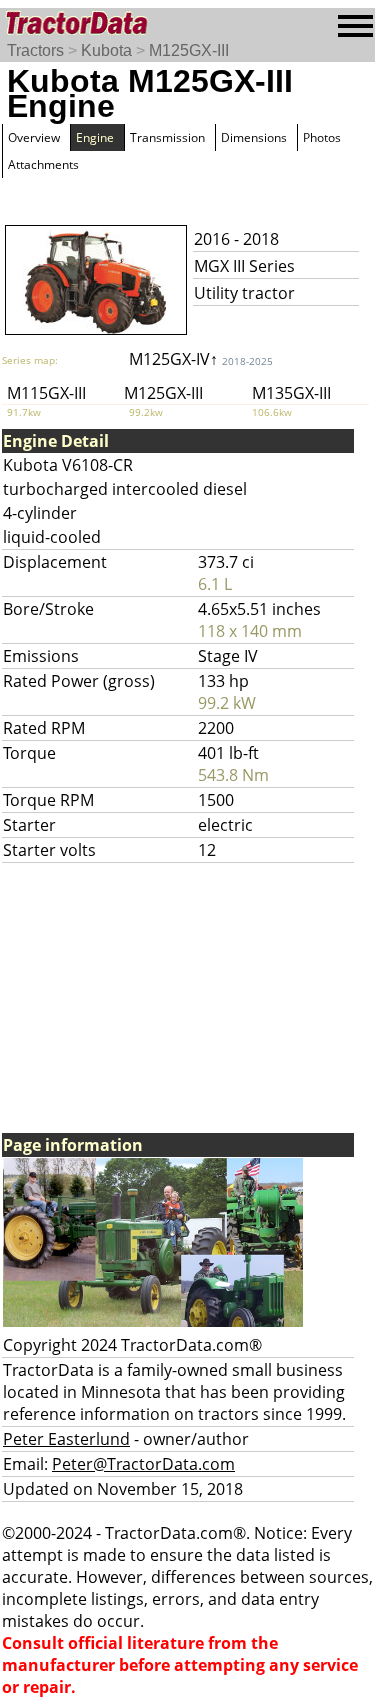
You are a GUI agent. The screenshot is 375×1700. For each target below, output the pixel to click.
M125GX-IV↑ (201, 359)
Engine (95, 137)
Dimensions (254, 137)
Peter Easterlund (66, 1439)
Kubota (106, 50)
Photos (322, 137)
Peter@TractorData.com (143, 1464)
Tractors (35, 50)
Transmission (167, 137)
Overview (34, 137)
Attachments (43, 164)
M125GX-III (189, 50)
